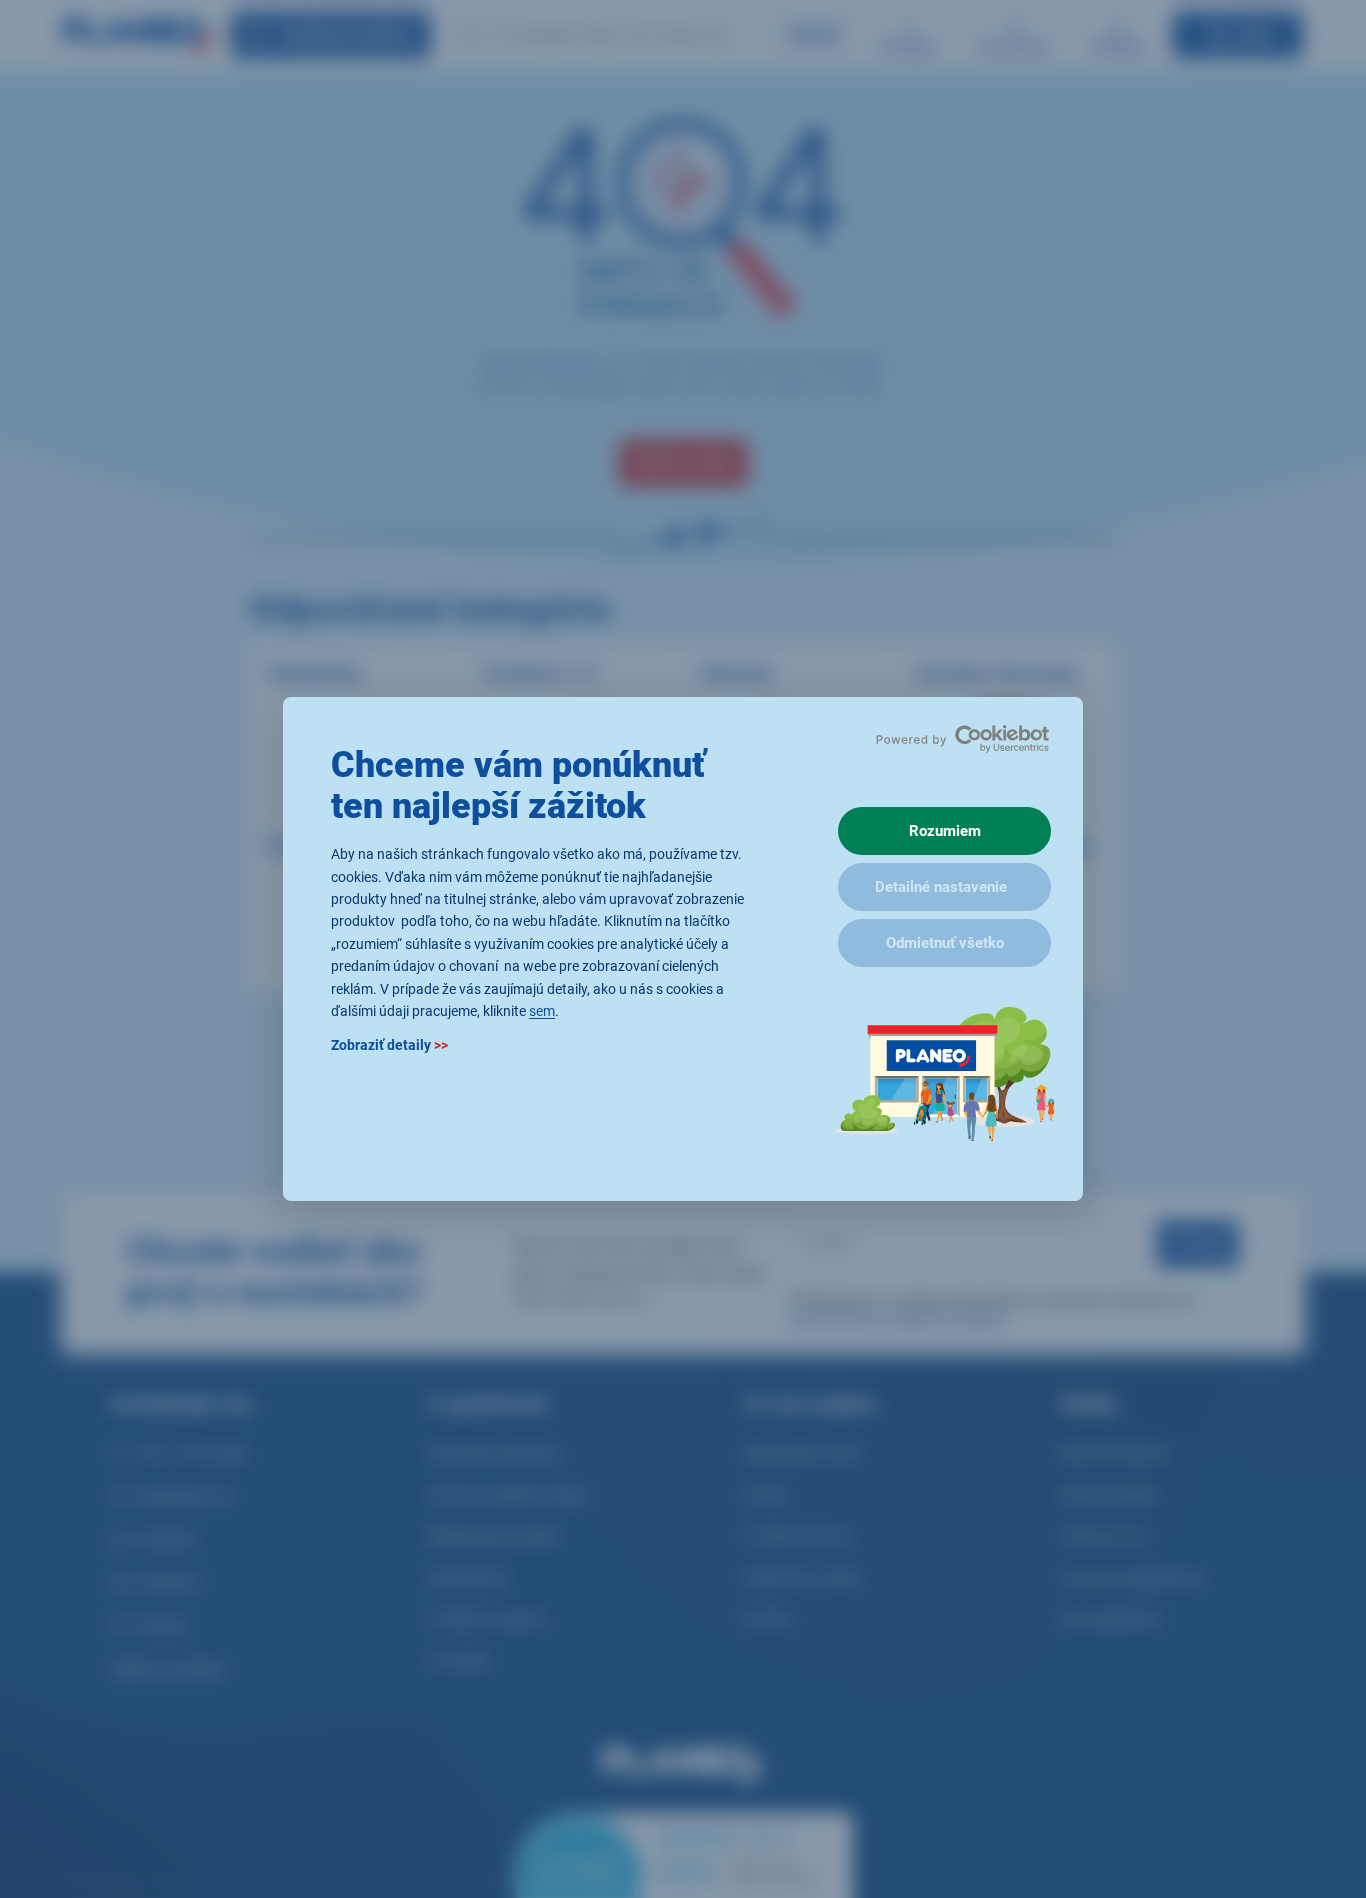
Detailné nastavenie (941, 887)
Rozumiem (945, 831)
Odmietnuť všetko (945, 943)
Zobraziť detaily (389, 1046)
